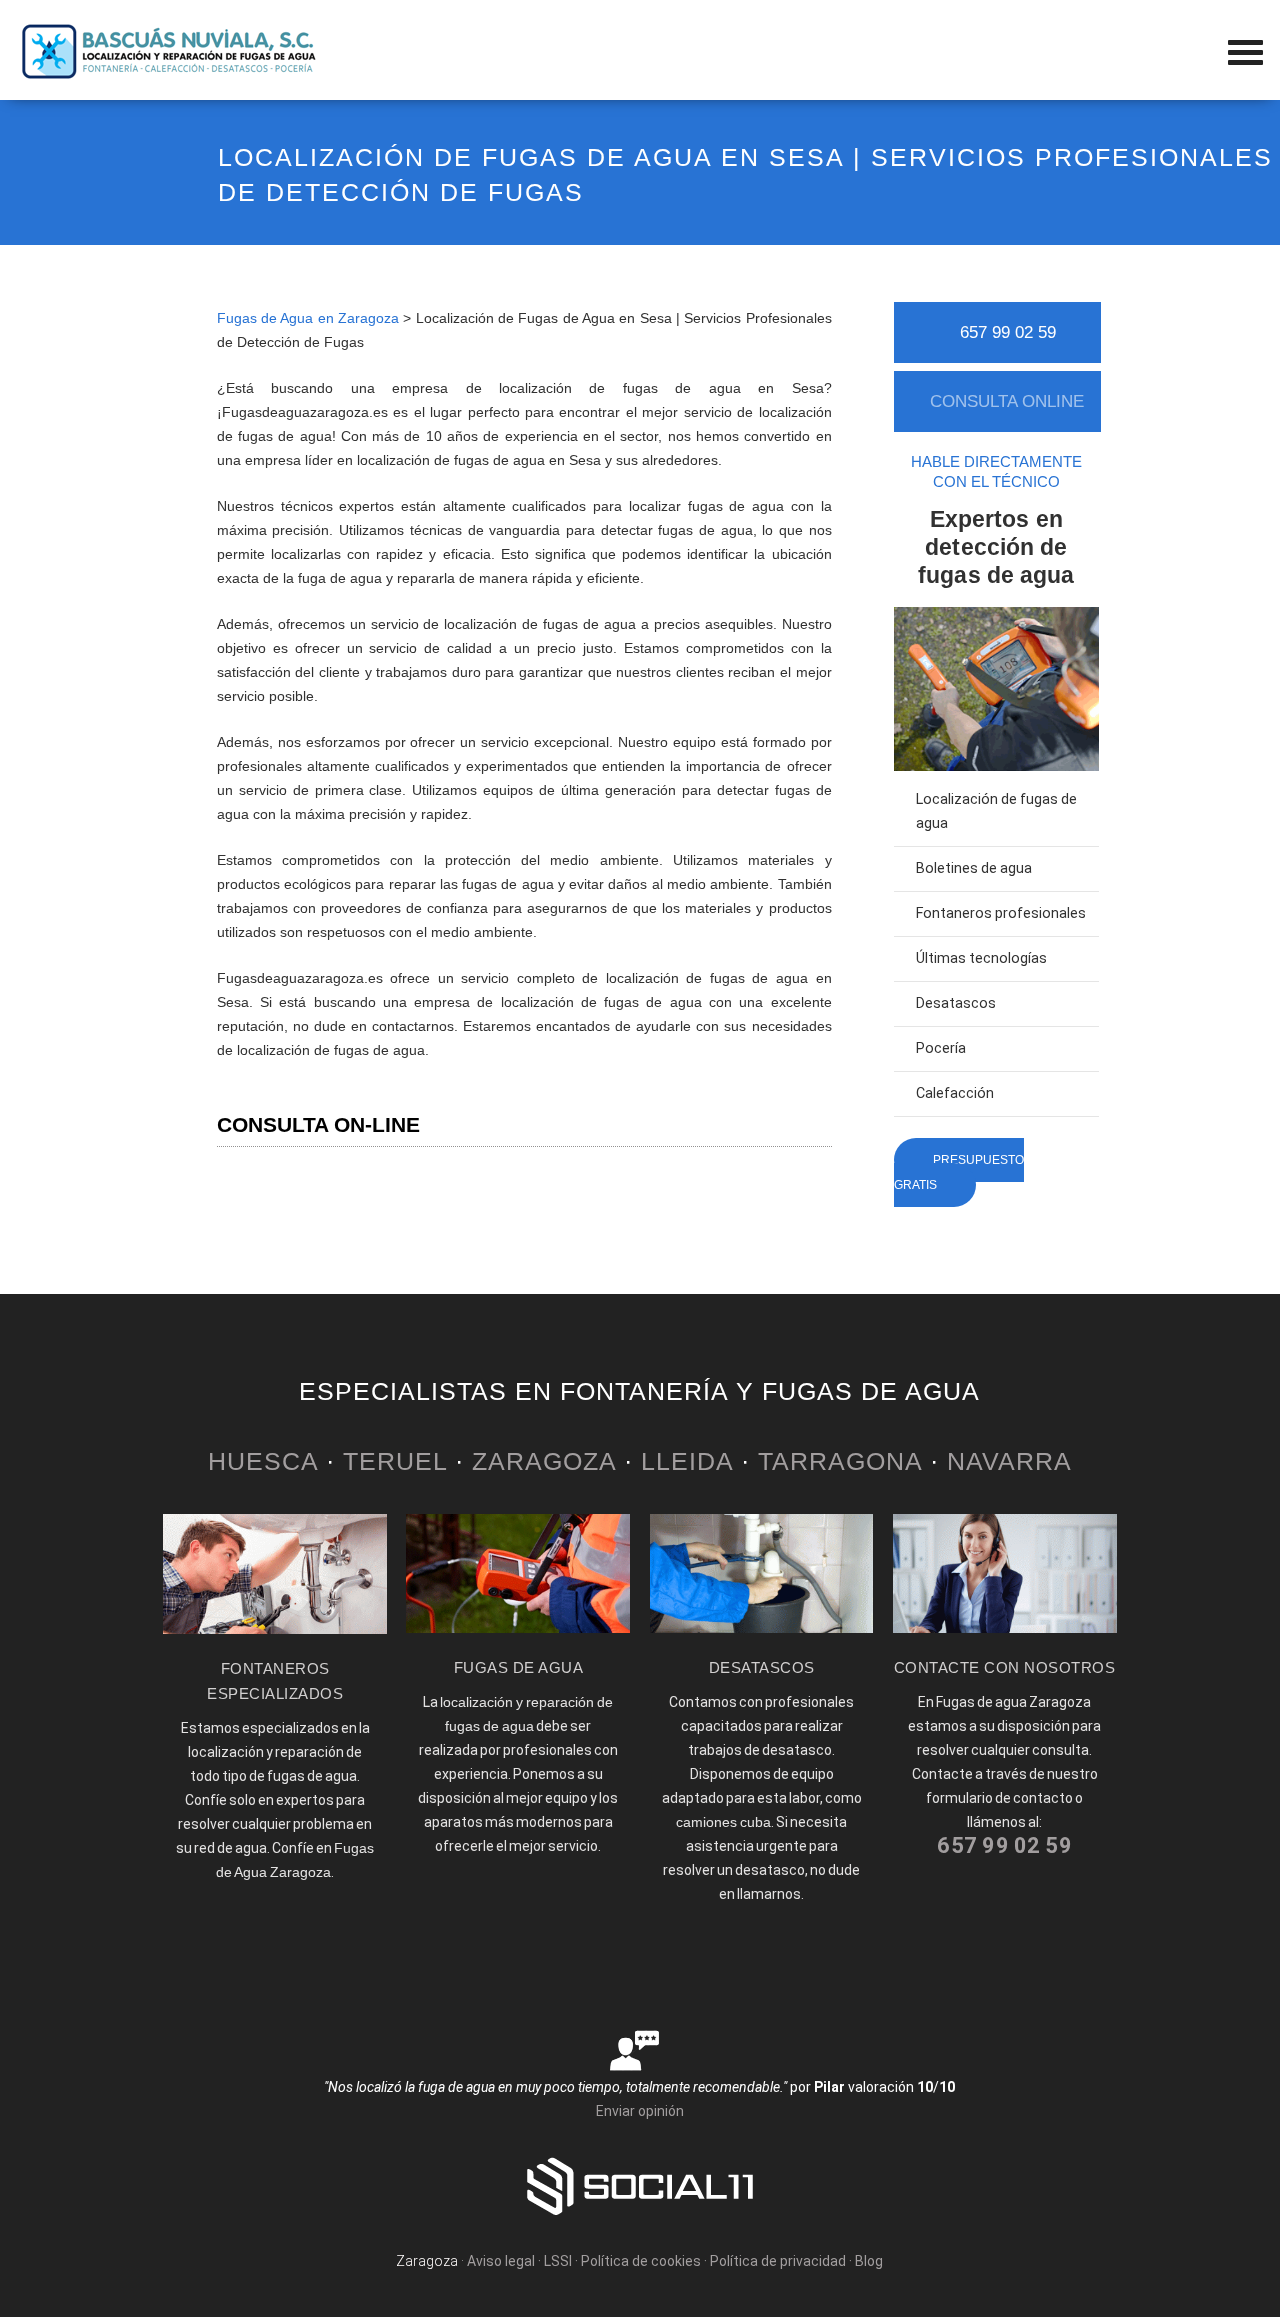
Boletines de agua (974, 868)
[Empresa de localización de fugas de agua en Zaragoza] (170, 75)
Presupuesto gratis (959, 1172)
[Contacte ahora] (1005, 1628)
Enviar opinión (640, 2111)
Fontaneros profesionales (1001, 913)
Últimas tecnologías (981, 958)
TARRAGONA (840, 1461)
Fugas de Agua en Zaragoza (308, 318)
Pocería (941, 1048)
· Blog (866, 2261)
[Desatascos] (762, 1628)
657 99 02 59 (1008, 332)
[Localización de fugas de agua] (518, 1628)
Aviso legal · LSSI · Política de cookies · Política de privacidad (656, 2261)
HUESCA (263, 1461)
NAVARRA (1009, 1461)
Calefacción (955, 1093)
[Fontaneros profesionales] (275, 1629)
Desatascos (956, 1003)
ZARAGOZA (544, 1461)
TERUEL (395, 1461)
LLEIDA (687, 1461)
